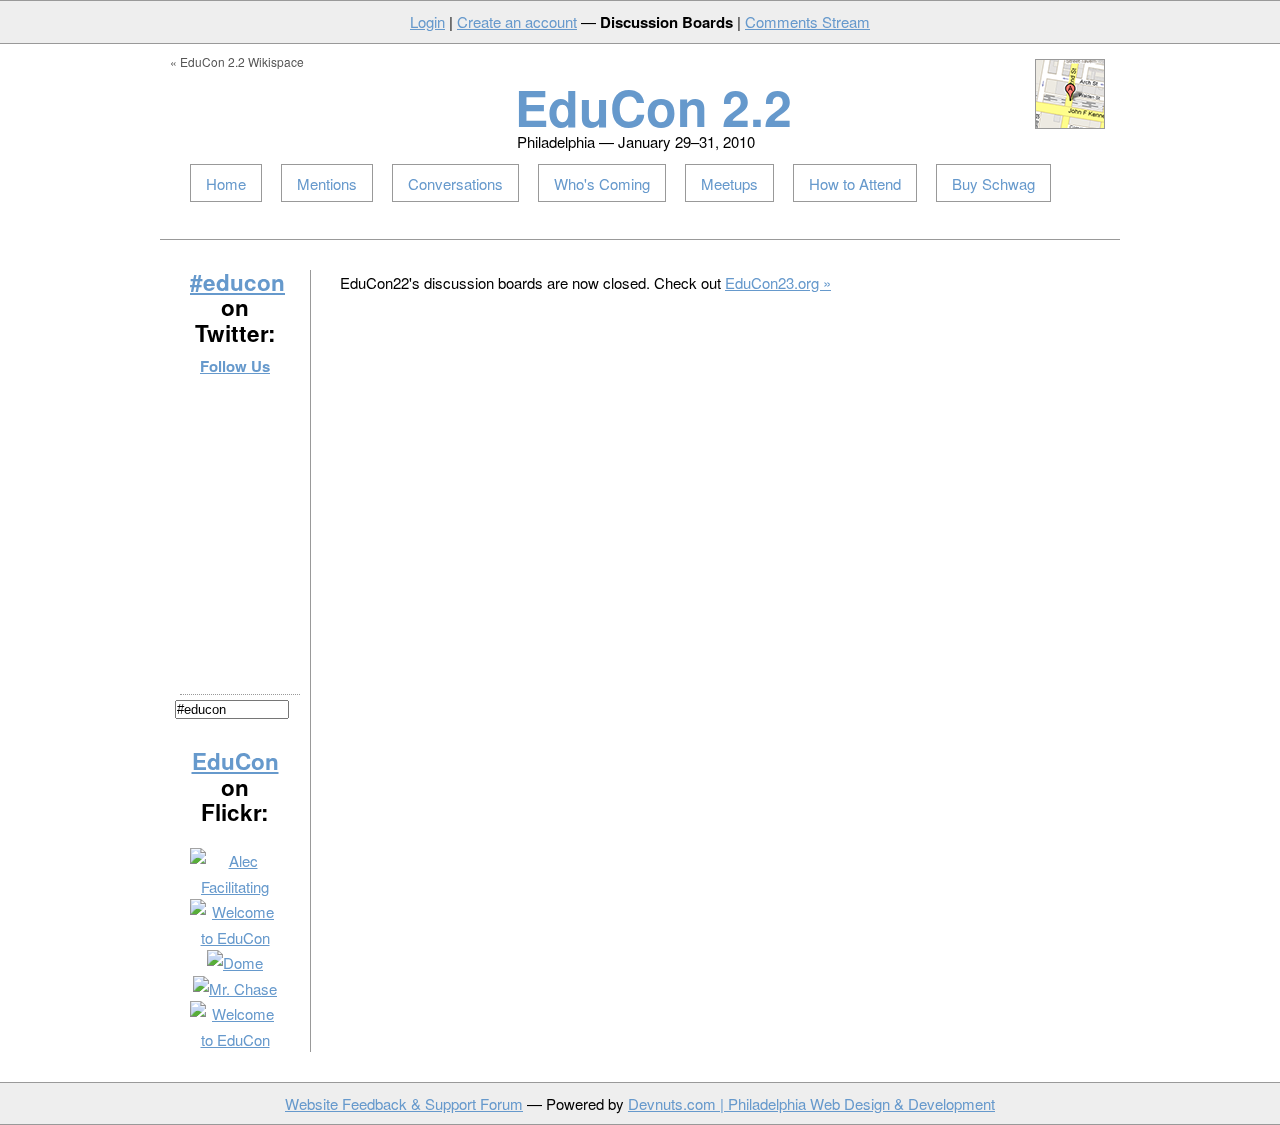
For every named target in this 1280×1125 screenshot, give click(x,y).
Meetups (729, 183)
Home (226, 183)
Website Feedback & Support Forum (404, 1103)
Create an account (517, 21)
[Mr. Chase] (235, 988)
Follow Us (235, 366)
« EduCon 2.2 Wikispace (237, 62)
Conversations (455, 183)
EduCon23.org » (778, 282)
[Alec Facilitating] (235, 886)
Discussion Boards (666, 22)
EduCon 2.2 (653, 106)
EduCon (235, 761)
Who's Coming (602, 183)
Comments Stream (807, 21)
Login (427, 21)
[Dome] (235, 962)
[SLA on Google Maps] (1070, 123)
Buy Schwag (993, 183)
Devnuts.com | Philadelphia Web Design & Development (811, 1103)
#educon (237, 282)
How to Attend (855, 183)
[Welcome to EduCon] (235, 937)
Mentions (327, 183)
